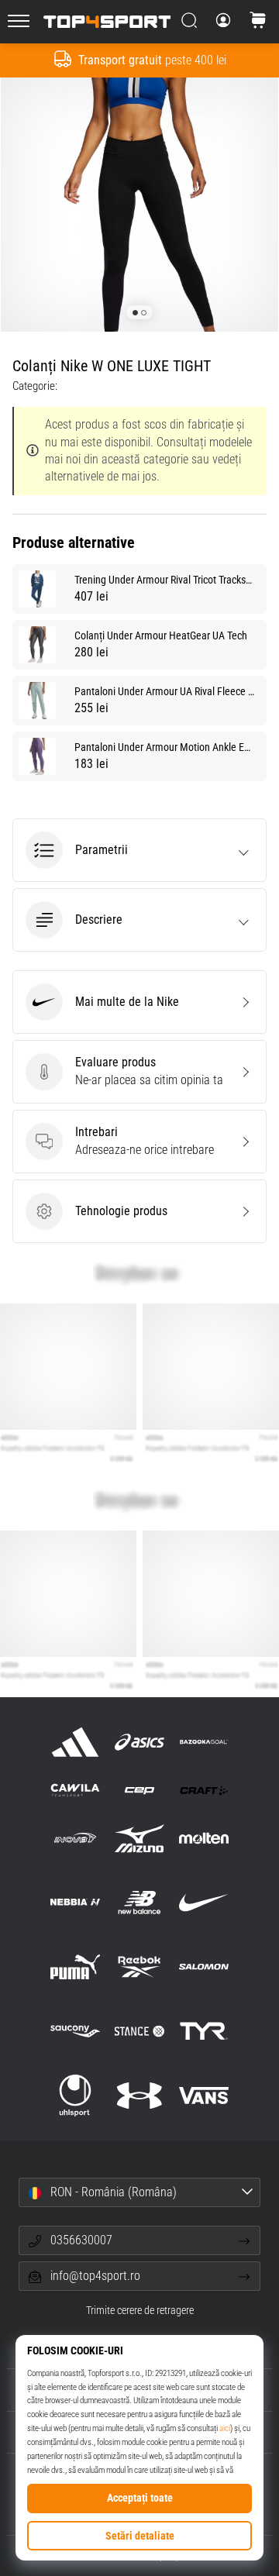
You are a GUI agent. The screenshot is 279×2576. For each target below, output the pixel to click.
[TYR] (204, 2032)
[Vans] (204, 2096)
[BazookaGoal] (204, 1742)
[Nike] (204, 1902)
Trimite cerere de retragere (140, 2311)
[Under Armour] (139, 2096)
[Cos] (258, 22)
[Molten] (204, 1838)
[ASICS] (139, 1742)
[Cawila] (75, 1790)
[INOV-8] (75, 1838)
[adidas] (75, 1742)
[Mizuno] (139, 1838)
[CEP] (139, 1790)
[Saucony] (75, 2032)
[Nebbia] (75, 1902)
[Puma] (75, 1966)
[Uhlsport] (75, 2096)
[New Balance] (139, 1902)
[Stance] (139, 2032)
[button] (139, 850)
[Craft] (204, 1790)
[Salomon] (204, 1966)
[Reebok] (139, 1966)
